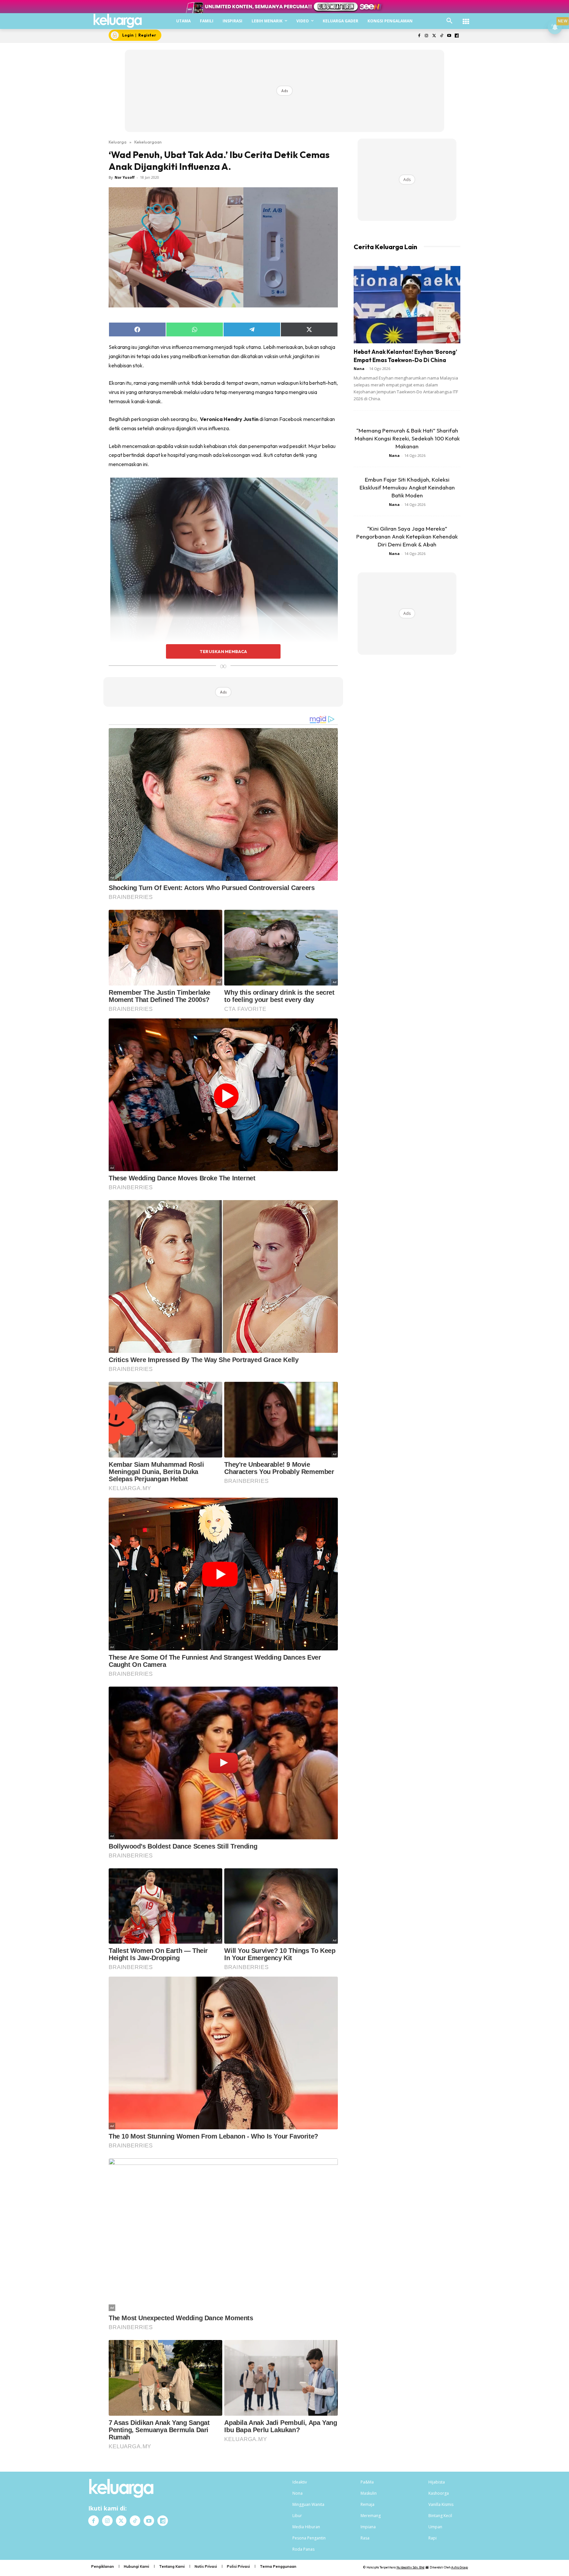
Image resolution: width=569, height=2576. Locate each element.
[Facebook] (419, 36)
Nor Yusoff (125, 177)
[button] (449, 21)
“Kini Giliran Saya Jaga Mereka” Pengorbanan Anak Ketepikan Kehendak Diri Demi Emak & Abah (407, 536)
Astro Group (460, 2567)
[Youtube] (449, 36)
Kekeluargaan (148, 142)
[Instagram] (427, 36)
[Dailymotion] (457, 36)
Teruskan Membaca (223, 651)
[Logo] (118, 21)
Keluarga (118, 142)
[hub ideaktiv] (466, 18)
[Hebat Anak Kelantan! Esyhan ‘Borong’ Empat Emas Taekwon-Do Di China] (407, 305)
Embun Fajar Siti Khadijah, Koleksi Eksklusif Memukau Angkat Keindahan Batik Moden (407, 487)
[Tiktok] (442, 36)
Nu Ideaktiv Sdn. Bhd (410, 2567)
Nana (359, 368)
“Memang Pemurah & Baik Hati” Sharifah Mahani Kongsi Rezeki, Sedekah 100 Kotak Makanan (407, 438)
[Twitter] (434, 36)
